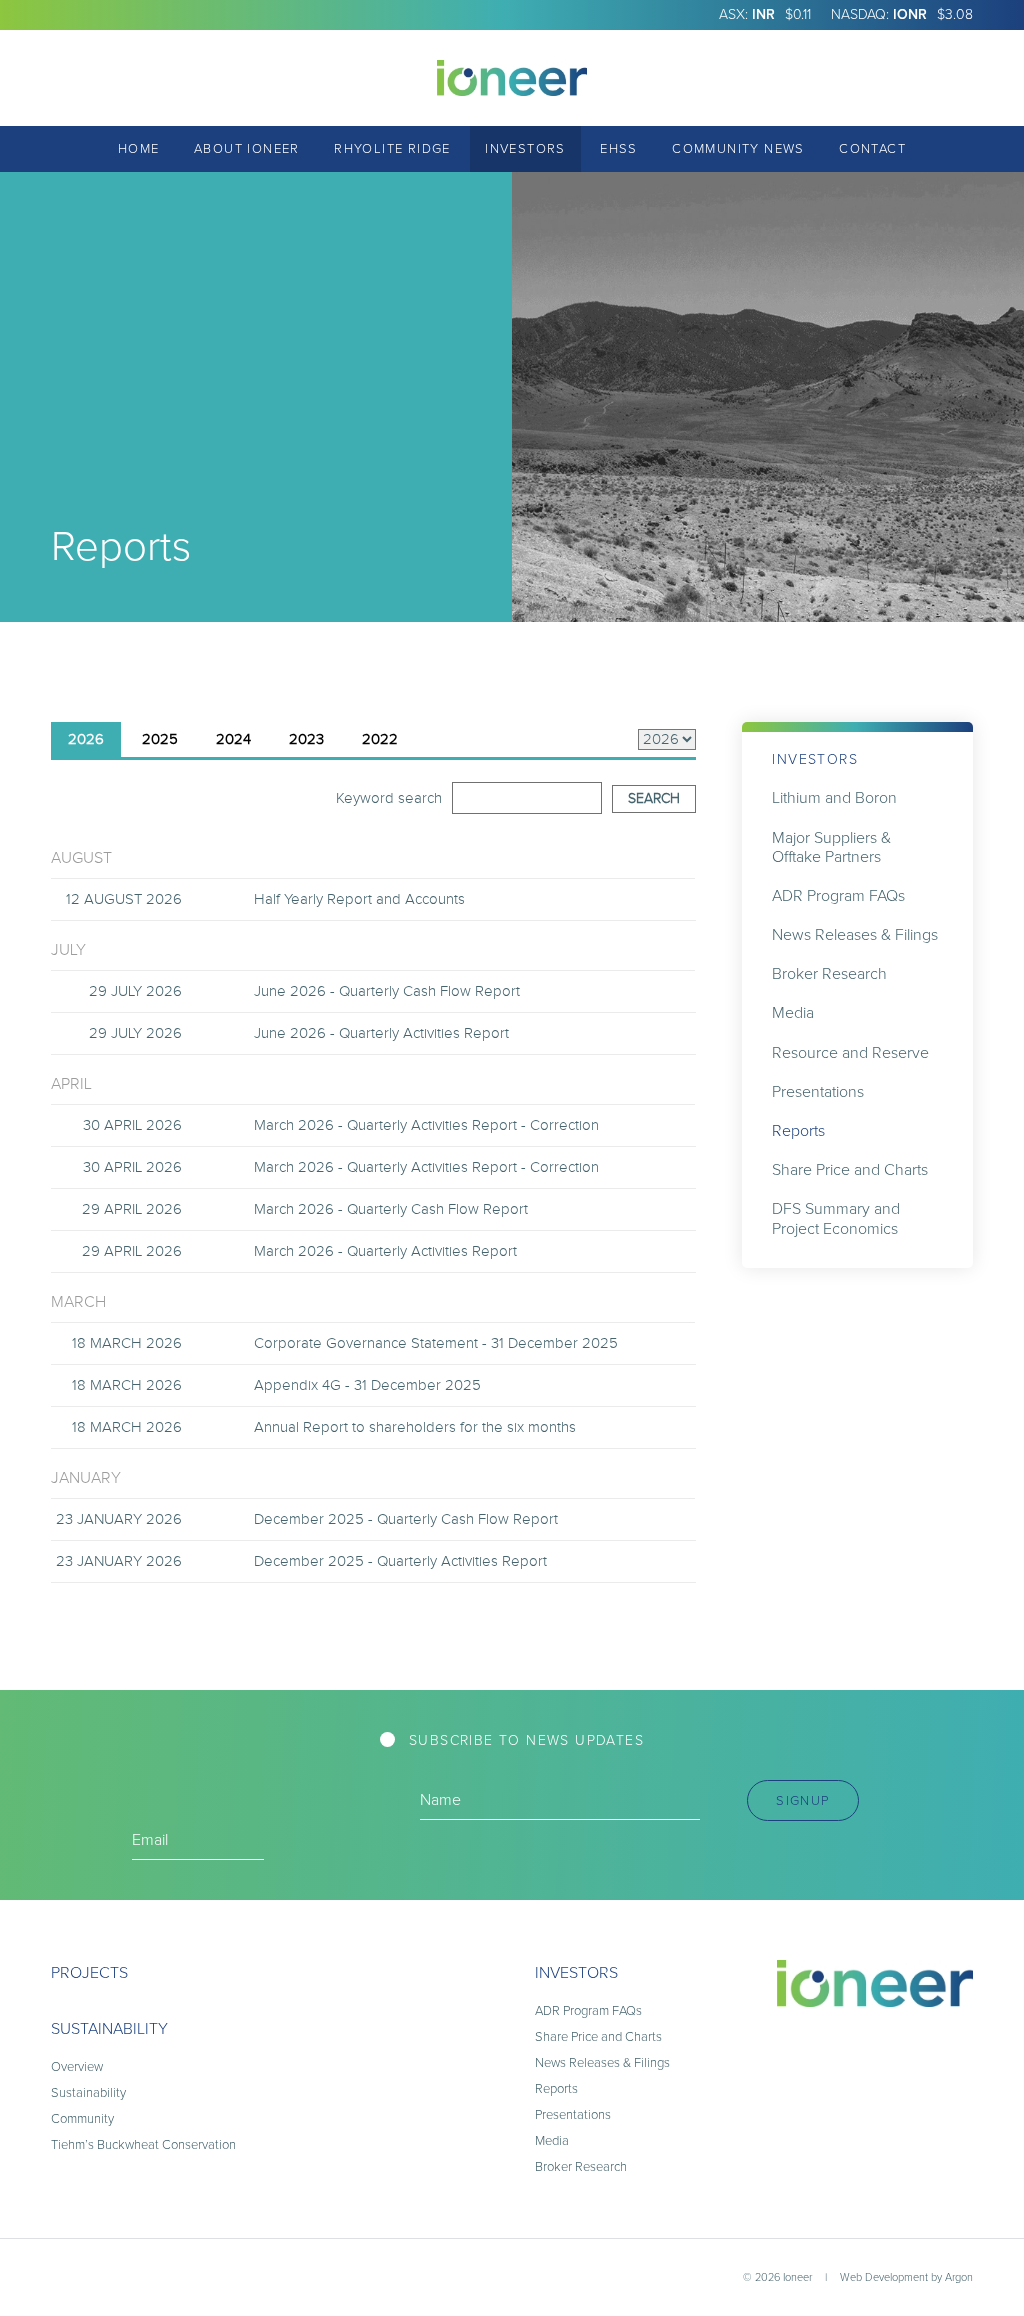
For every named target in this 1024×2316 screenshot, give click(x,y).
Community (82, 2118)
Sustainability (109, 2028)
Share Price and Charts (850, 1169)
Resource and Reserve (850, 1052)
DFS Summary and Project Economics (836, 1218)
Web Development (884, 2277)
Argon (959, 2277)
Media (793, 1012)
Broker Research (829, 973)
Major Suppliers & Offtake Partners (831, 847)
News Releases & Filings (855, 934)
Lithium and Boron (834, 797)
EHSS (619, 148)
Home (139, 148)
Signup (802, 1800)
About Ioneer (247, 148)
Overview (77, 2066)
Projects (89, 1972)
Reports (798, 1130)
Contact (872, 148)
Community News (738, 148)
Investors (525, 148)
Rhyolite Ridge (392, 148)
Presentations (818, 1091)
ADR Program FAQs (838, 895)
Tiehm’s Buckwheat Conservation (143, 2144)
